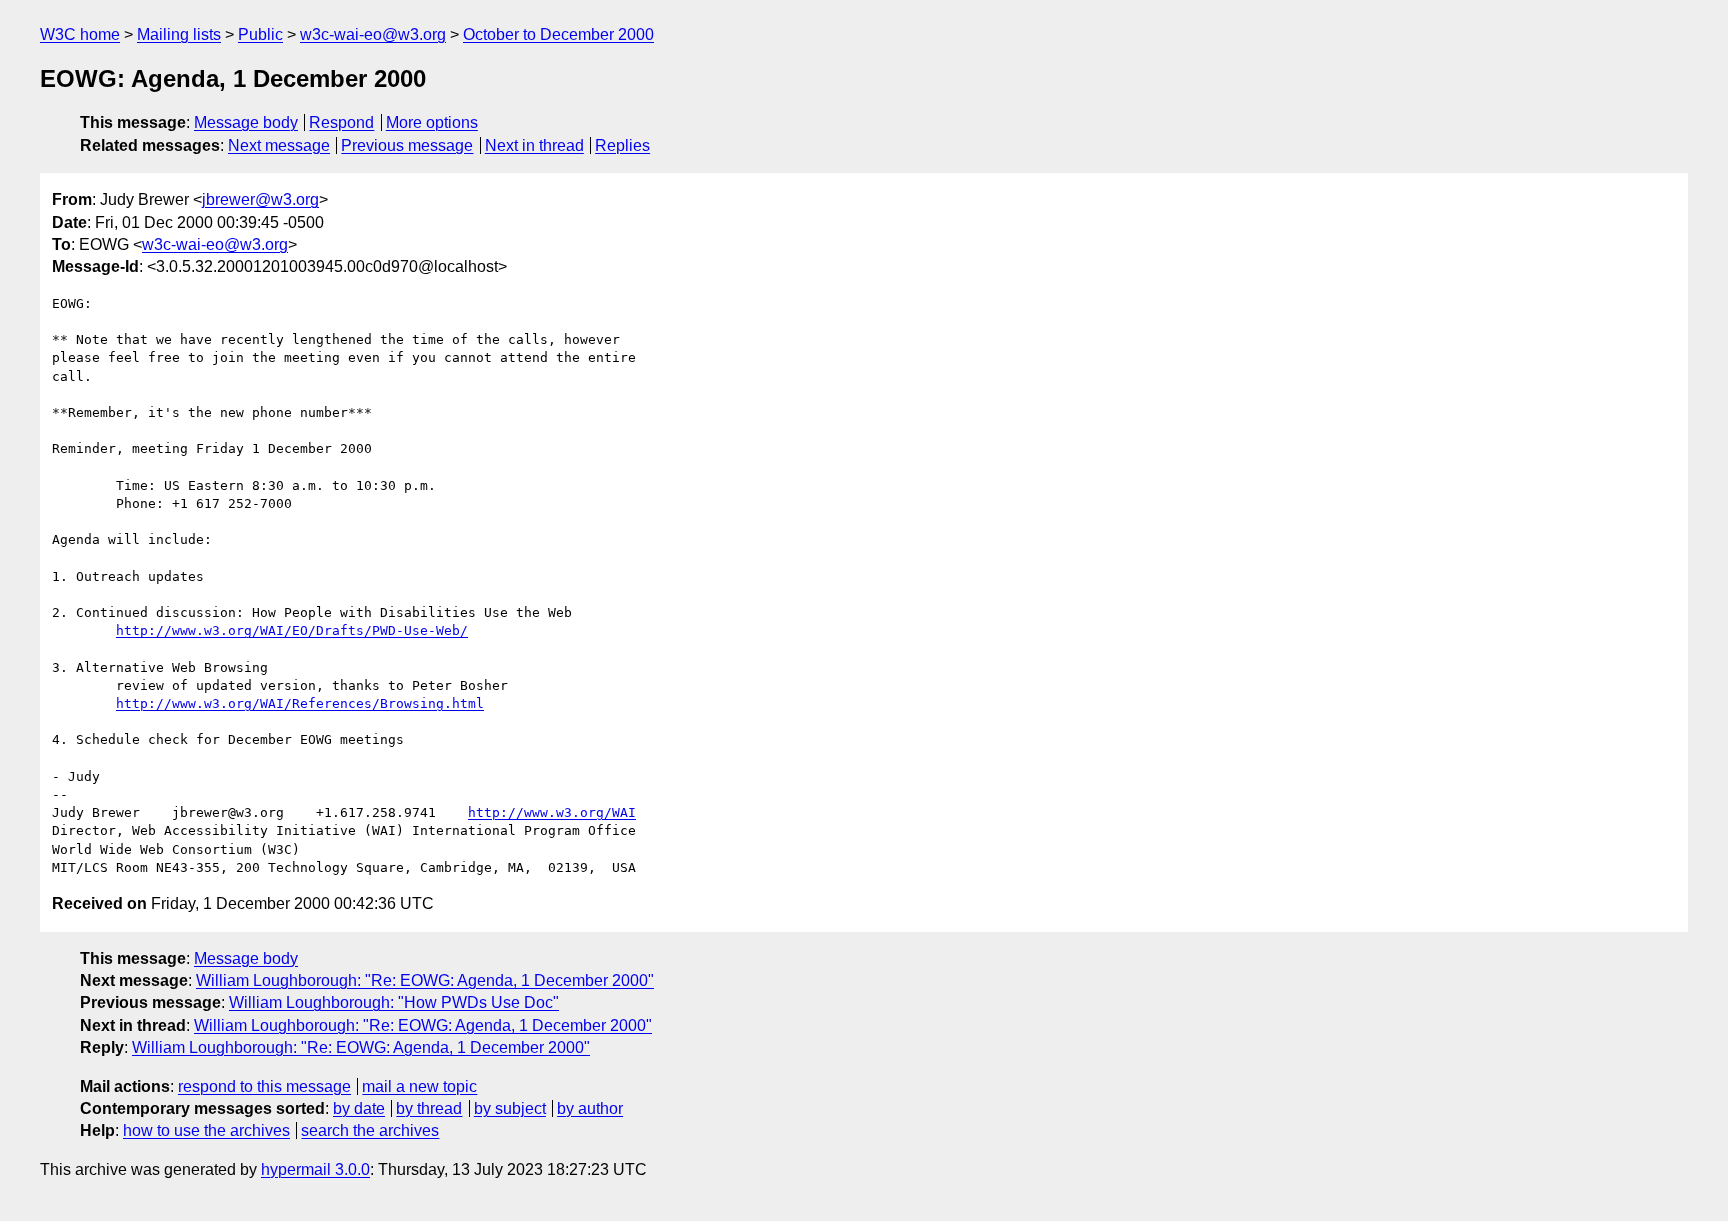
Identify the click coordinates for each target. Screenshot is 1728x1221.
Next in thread (534, 145)
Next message (279, 145)
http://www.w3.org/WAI (552, 812)
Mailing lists (179, 34)
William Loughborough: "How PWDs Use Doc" (394, 1002)
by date (359, 1108)
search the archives (370, 1130)
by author (590, 1108)
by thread (429, 1108)
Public (260, 34)
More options (432, 122)
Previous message (407, 145)
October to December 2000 (558, 34)
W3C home (80, 34)
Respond (341, 122)
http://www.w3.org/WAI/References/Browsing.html (300, 703)
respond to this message (264, 1086)
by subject (510, 1108)
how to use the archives (206, 1130)
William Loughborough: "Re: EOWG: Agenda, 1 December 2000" (425, 980)
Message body (246, 122)
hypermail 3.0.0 (315, 1169)
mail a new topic (419, 1086)
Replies (622, 145)
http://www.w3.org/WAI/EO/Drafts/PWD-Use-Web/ (292, 630)
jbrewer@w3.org (260, 199)
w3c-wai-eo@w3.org (373, 34)
